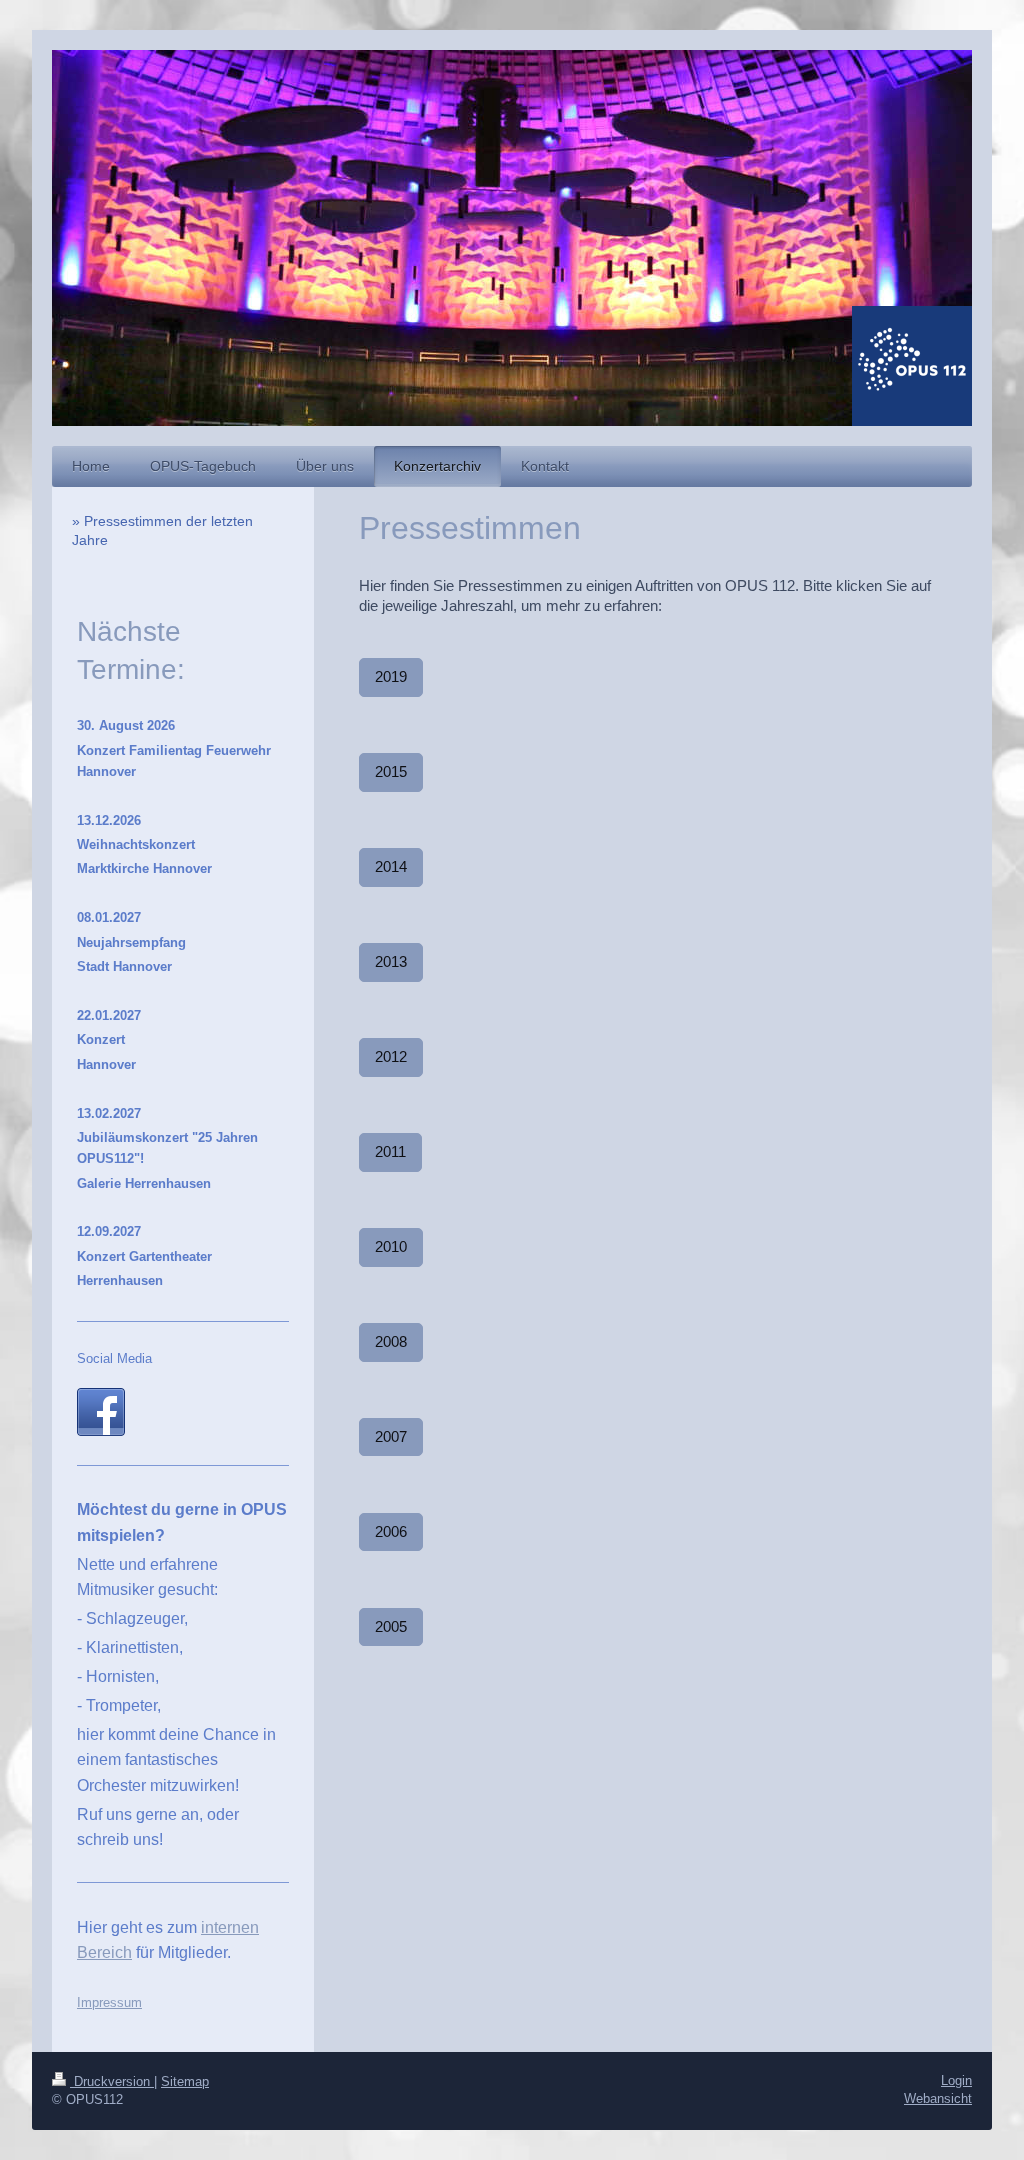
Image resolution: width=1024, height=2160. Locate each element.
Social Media (114, 1358)
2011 (390, 1151)
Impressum (109, 2002)
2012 (391, 1056)
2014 (391, 866)
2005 (391, 1626)
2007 (391, 1436)
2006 (391, 1531)
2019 (391, 676)
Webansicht (938, 2098)
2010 (391, 1246)
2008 (391, 1341)
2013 (391, 961)
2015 (391, 771)
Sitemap (185, 2081)
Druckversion (112, 2081)
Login (956, 2080)
